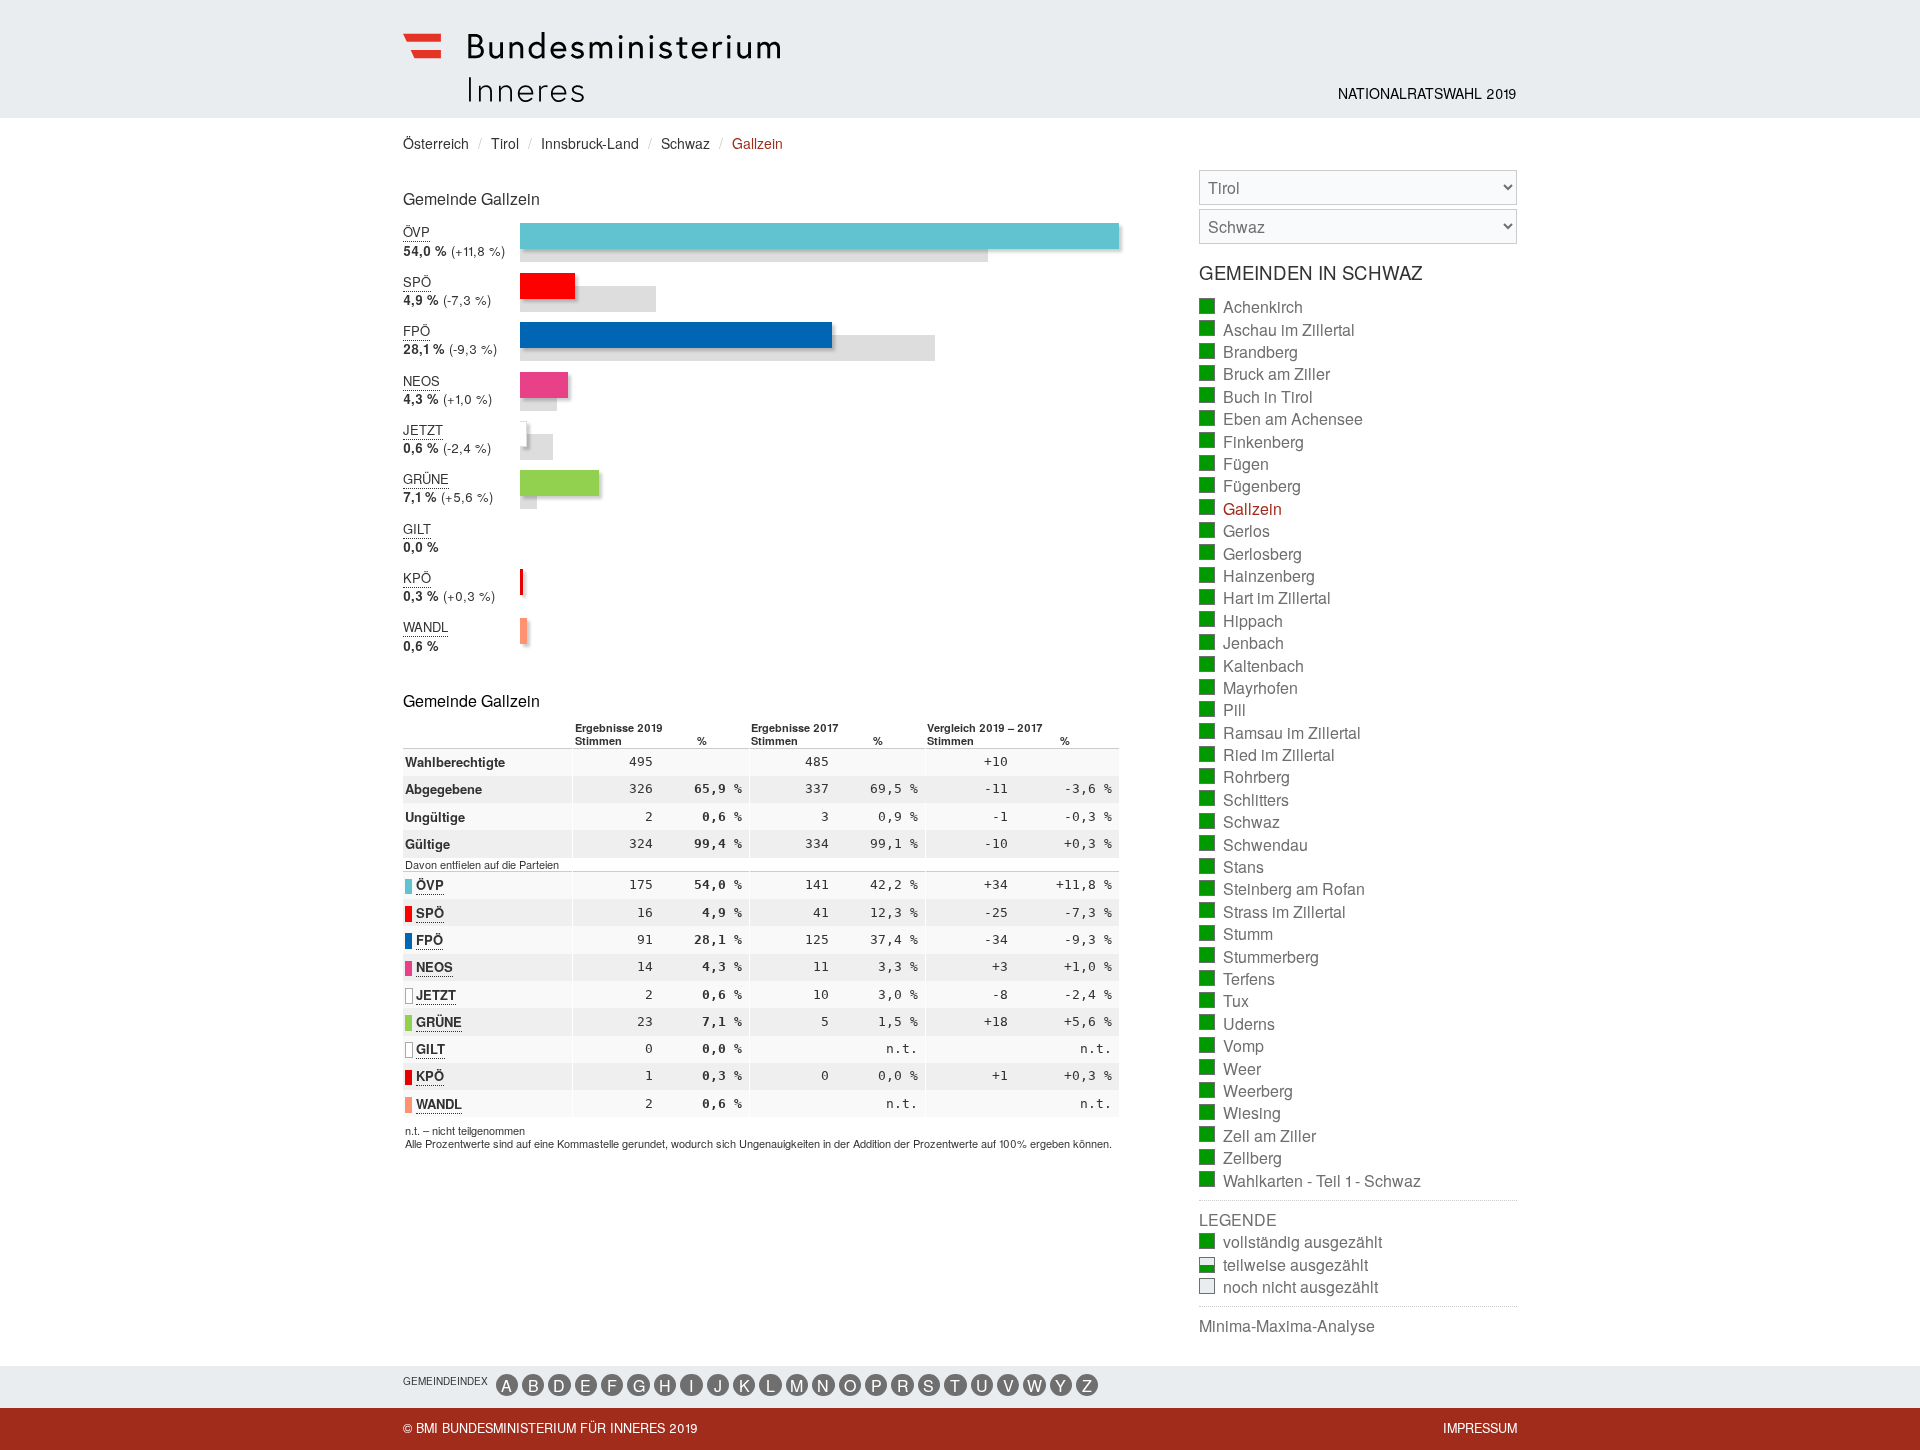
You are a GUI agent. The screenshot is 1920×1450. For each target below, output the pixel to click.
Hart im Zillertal (1265, 598)
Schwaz (1240, 822)
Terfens (1237, 979)
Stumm (1236, 934)
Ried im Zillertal (1267, 755)
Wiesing (1240, 1113)
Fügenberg (1250, 486)
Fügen (1234, 464)
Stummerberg (1259, 957)
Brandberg (1249, 352)
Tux (1224, 1001)
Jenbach (1242, 643)
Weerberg (1246, 1091)
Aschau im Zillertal (1277, 330)
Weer (1230, 1069)
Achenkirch (1251, 307)
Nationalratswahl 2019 (1427, 93)
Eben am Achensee (1281, 419)
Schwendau (1254, 845)
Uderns (1237, 1024)
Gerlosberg (1251, 554)
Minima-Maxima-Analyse (1287, 1326)
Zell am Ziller (1258, 1136)
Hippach (1241, 621)
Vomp (1232, 1046)
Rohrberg (1245, 777)
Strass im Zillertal (1273, 912)
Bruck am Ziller (1265, 374)
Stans (1232, 867)
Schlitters (1244, 800)
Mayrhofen (1249, 688)
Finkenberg (1252, 442)
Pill (1223, 710)
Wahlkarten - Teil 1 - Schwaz (1310, 1181)
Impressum (1480, 1428)
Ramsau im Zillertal (1280, 733)
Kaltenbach (1252, 666)
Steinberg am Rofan (1282, 889)
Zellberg (1241, 1158)
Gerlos (1235, 531)
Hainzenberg (1257, 576)
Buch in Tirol (1256, 397)
